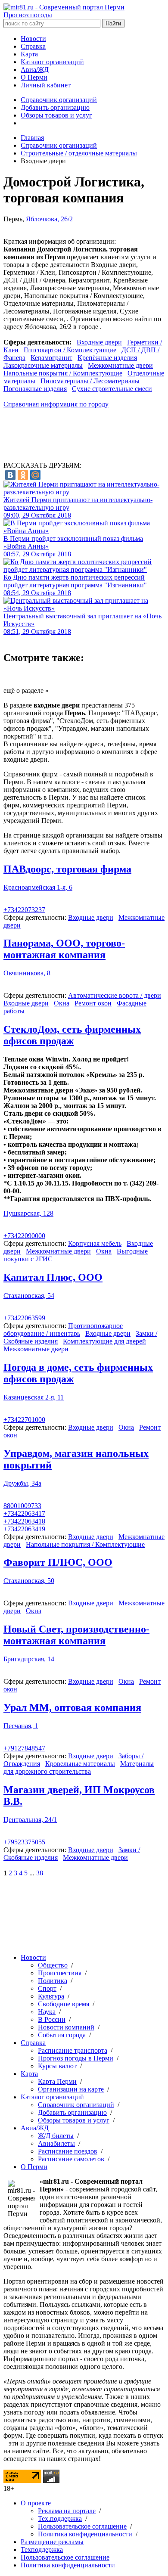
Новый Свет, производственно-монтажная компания (76, 1635)
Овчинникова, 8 (27, 973)
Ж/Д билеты (56, 2136)
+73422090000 (24, 1236)
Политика (53, 1981)
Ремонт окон (93, 1003)
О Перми (34, 77)
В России (52, 2019)
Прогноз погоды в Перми (76, 2058)
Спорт (47, 1988)
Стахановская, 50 (29, 1581)
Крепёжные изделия (107, 358)
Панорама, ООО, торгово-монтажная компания (64, 949)
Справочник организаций (59, 100)
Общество (53, 1965)
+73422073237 (24, 910)
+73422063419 (24, 1529)
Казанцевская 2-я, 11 (34, 1397)
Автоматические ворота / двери (115, 995)
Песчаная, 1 (21, 1726)
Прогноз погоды (28, 15)
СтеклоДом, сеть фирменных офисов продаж (72, 1035)
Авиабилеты (56, 2143)
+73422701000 (24, 1420)
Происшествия (60, 1973)
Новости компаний (66, 2027)
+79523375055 (24, 1842)
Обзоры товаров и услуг (56, 115)
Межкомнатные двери (120, 365)
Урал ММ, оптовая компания (72, 1707)
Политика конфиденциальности (85, 2534)
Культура (51, 1996)
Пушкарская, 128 (28, 1213)
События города (62, 2035)
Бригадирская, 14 (29, 1659)
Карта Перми (57, 2081)
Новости (33, 39)
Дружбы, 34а (22, 1483)
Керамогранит (51, 358)
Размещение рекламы (52, 2542)
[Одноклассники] (23, 475)
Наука (47, 2012)
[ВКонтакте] (10, 475)
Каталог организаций (52, 62)
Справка (33, 46)
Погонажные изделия (35, 389)
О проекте (36, 2503)
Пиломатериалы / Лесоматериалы (90, 381)
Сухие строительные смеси (112, 389)
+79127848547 (24, 1748)
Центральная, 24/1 (30, 1820)
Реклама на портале (67, 2511)
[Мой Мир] (35, 475)
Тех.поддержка (60, 2519)
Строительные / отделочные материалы (79, 153)
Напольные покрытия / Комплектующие (63, 373)
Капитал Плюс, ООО (53, 1277)
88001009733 (22, 1506)
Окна (62, 1003)
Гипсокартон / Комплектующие (70, 350)
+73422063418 (24, 1521)
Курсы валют (57, 2066)
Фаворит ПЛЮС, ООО (58, 1562)
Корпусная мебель (95, 1243)
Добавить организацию (55, 107)
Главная (32, 138)
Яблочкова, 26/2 (49, 219)
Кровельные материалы (80, 1764)
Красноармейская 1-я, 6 (38, 887)
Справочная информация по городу (56, 404)
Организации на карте (71, 2089)
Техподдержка (42, 2550)
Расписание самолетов (71, 2159)
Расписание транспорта (73, 2050)
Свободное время (64, 2004)
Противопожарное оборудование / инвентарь (63, 1330)
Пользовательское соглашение (82, 2526)
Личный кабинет (46, 85)
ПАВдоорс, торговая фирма (67, 869)
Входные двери (99, 342)
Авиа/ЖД (35, 70)
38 (40, 1873)
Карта (29, 54)
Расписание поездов (68, 2151)
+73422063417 (24, 1513)
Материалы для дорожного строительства (79, 1768)
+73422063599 (24, 1318)
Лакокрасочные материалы (43, 365)
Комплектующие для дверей (104, 1341)
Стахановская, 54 (29, 1296)
